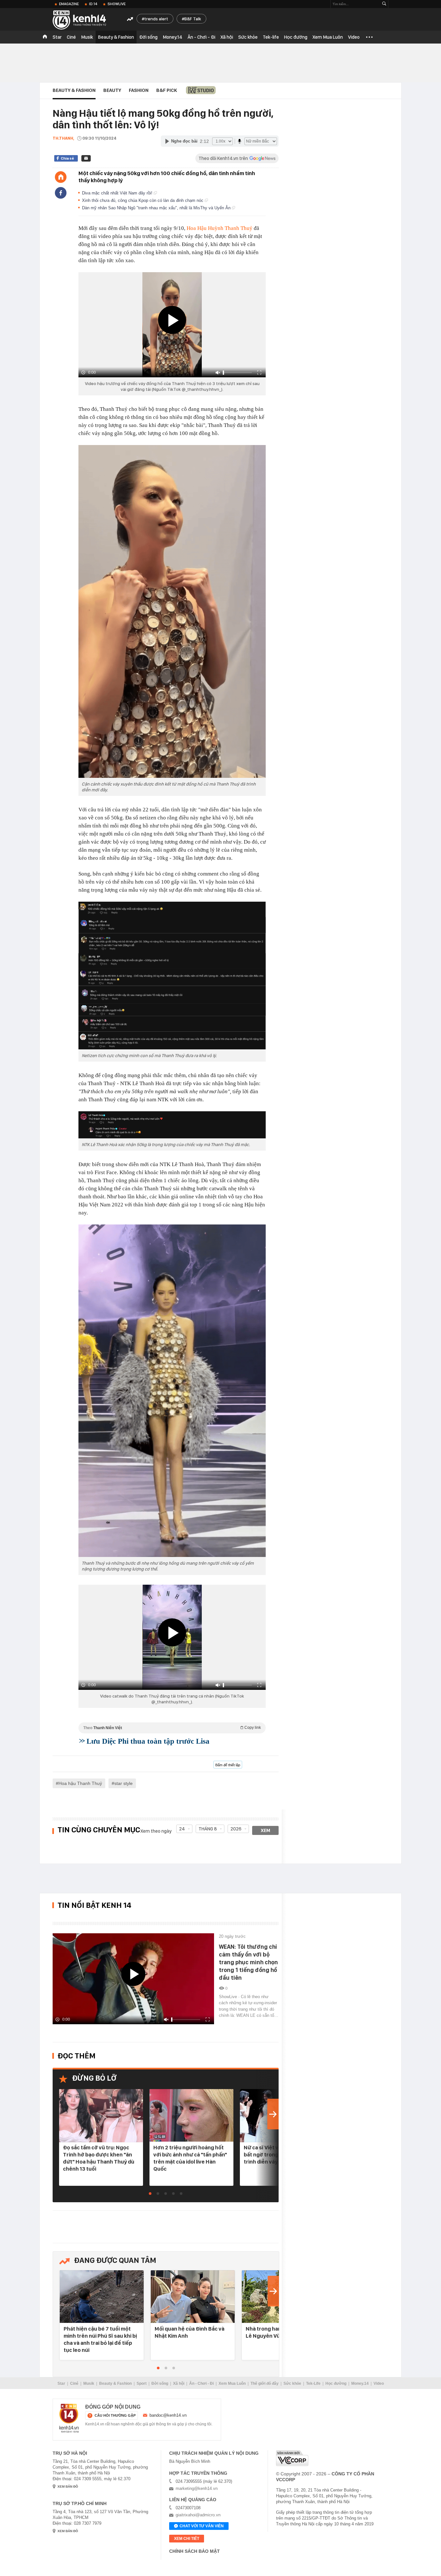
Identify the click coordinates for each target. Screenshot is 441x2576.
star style (123, 1783)
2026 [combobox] (236, 1829)
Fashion (139, 90)
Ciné (71, 37)
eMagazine (69, 4)
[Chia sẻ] (61, 193)
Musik (87, 37)
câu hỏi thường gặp (115, 2415)
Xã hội (227, 37)
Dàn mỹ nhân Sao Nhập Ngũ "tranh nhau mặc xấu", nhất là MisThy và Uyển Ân (157, 208)
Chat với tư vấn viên (202, 2526)
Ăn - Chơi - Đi (201, 37)
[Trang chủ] (61, 177)
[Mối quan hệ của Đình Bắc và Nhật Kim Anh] (193, 2297)
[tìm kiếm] (384, 4)
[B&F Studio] (201, 90)
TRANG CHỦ (45, 37)
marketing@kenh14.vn (197, 2488)
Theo (172, 1728)
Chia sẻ (67, 158)
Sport (142, 2383)
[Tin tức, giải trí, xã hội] (85, 20)
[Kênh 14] (69, 2418)
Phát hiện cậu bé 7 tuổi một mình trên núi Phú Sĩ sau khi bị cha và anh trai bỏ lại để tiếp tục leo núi (100, 2339)
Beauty (112, 90)
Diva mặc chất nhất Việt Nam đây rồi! (118, 193)
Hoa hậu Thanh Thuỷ (80, 1783)
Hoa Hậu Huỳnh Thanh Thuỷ (220, 228)
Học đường (296, 37)
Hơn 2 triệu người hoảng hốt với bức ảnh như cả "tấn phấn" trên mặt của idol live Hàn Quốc (190, 2158)
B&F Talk (193, 19)
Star (57, 37)
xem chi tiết (187, 2539)
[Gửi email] (86, 158)
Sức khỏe (248, 37)
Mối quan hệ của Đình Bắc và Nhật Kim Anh (190, 2332)
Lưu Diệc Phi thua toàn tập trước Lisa (148, 1741)
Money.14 (173, 37)
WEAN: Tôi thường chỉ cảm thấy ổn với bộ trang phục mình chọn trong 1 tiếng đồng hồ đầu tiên (248, 1962)
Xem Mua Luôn (328, 37)
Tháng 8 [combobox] (208, 1829)
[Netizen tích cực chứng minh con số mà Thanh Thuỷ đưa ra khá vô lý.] (172, 976)
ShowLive (117, 4)
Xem (266, 1830)
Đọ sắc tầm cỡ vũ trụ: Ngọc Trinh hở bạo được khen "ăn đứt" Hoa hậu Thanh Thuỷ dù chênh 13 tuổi (99, 2158)
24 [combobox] (182, 1829)
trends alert (156, 19)
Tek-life (271, 37)
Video (354, 37)
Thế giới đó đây (265, 2383)
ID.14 (93, 4)
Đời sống (148, 37)
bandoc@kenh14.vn (168, 2415)
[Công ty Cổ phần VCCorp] (292, 2458)
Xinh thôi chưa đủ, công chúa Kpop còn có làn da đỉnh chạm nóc (143, 200)
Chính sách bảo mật (195, 2551)
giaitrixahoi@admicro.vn (198, 2515)
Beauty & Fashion (116, 37)
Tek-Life (313, 2383)
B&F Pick (167, 90)
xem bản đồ (68, 2487)
